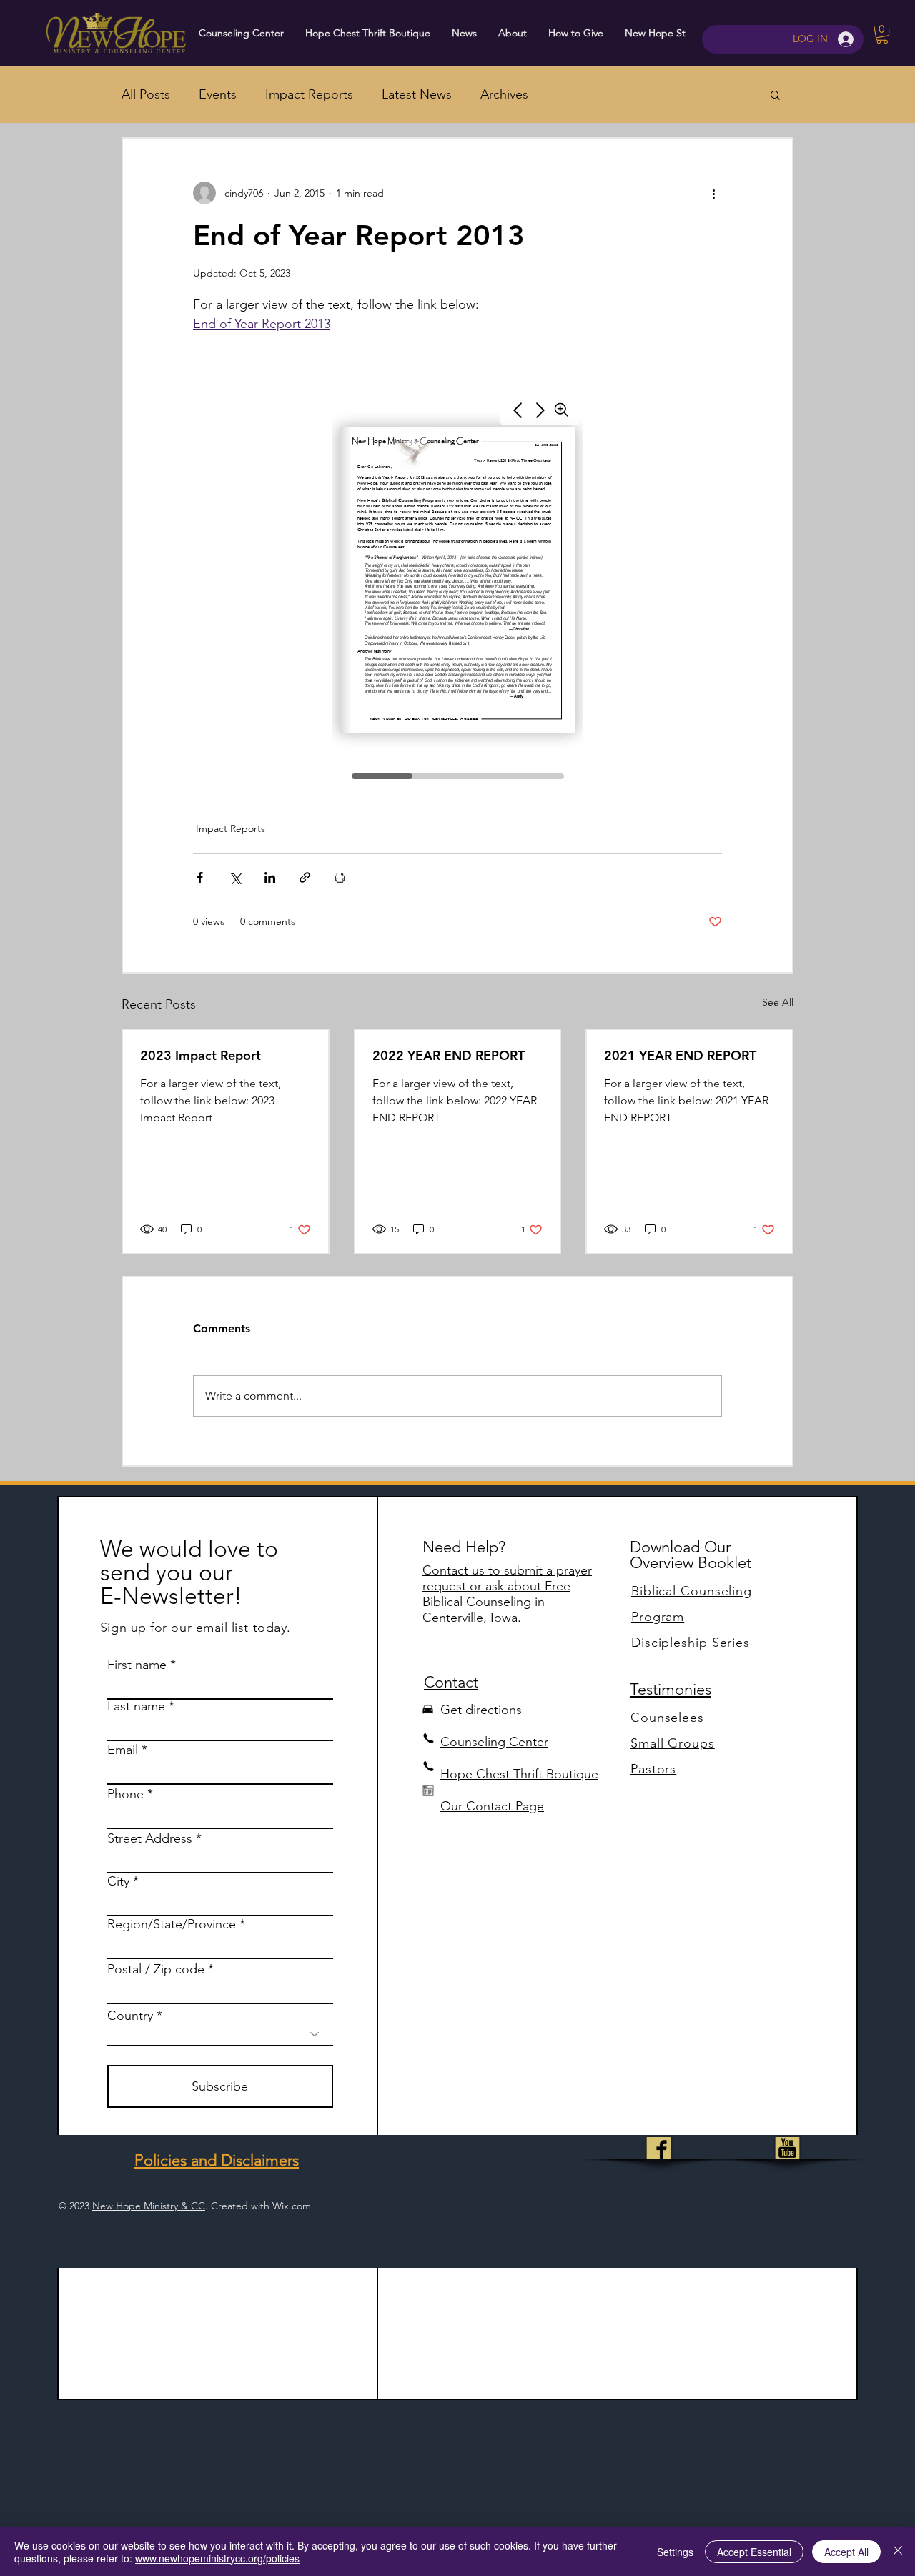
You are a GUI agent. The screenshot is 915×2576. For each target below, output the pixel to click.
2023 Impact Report (201, 1055)
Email (123, 1750)
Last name (136, 1706)
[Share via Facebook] (200, 877)
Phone (125, 1794)
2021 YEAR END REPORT (680, 1055)
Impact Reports (309, 94)
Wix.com (292, 2206)
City (118, 1881)
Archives (504, 94)
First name (137, 1665)
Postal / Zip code (156, 1969)
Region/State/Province (172, 1924)
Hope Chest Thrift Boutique (519, 1774)
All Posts (146, 94)
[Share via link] (305, 877)
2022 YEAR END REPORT (449, 1055)
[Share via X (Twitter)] (235, 877)
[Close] (898, 2552)
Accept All (846, 2552)
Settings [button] (675, 2552)
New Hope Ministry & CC (149, 2206)
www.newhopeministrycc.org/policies (217, 2558)
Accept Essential (754, 2552)
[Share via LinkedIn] (270, 877)
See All (778, 1002)
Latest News (417, 94)
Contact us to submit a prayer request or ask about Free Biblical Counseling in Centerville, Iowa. (507, 1594)
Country (130, 2016)
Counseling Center (494, 1742)
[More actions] (713, 193)
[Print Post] (340, 877)
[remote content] (457, 588)
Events (218, 94)
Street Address (150, 1838)
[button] (882, 35)
